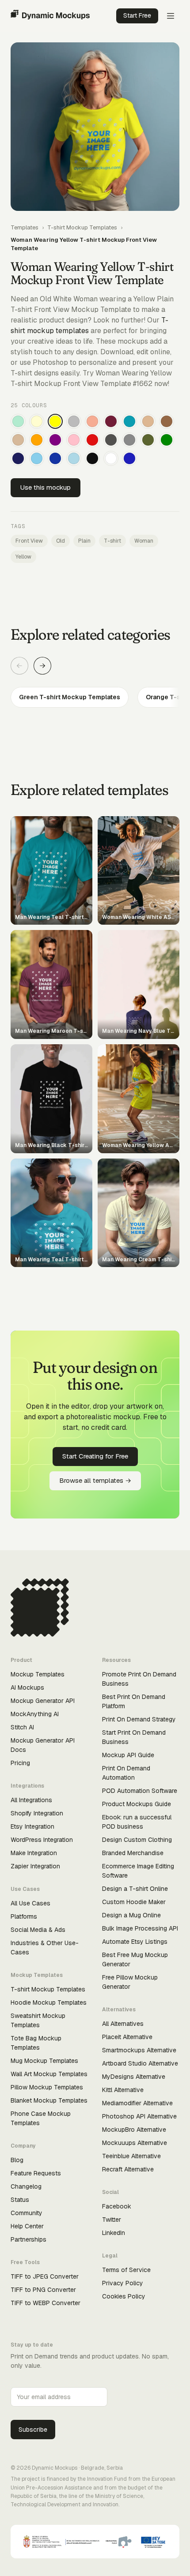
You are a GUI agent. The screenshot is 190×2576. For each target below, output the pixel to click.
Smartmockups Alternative (139, 2050)
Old (61, 541)
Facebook (117, 2206)
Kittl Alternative (123, 2090)
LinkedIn (114, 2233)
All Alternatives (123, 2024)
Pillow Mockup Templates (47, 2087)
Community (27, 2213)
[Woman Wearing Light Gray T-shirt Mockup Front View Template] (74, 421)
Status (20, 2200)
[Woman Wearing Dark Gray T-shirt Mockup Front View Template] (111, 440)
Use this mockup (46, 487)
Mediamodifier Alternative (137, 2103)
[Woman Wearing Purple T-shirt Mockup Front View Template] (55, 440)
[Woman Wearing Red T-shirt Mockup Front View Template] (92, 440)
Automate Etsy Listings (135, 1942)
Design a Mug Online (131, 1915)
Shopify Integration (37, 1813)
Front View (29, 541)
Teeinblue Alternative (131, 2156)
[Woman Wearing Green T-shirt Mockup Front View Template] (167, 440)
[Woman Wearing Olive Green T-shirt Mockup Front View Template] (148, 440)
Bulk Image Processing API (140, 1928)
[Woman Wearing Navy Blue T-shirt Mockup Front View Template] (18, 458)
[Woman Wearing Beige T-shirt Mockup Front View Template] (18, 440)
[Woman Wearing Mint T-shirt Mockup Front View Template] (18, 421)
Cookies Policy (124, 2296)
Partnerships (28, 2239)
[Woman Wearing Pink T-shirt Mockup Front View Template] (74, 440)
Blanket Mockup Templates (49, 2100)
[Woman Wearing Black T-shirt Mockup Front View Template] (92, 458)
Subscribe (33, 2430)
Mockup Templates (38, 1674)
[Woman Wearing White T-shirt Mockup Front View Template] (111, 458)
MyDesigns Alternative (134, 2077)
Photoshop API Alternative (139, 2116)
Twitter (112, 2220)
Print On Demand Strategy (139, 1719)
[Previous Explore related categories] (19, 666)
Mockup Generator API (43, 1701)
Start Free (137, 15)
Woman (144, 541)
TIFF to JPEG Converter (45, 2276)
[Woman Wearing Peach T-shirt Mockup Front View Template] (92, 421)
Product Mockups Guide (137, 1804)
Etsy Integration (32, 1826)
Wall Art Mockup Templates (49, 2074)
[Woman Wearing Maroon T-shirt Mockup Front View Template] (111, 421)
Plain (84, 541)
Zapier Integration (35, 1866)
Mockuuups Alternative (135, 2143)
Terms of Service (126, 2270)
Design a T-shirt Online (135, 1889)
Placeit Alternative (127, 2037)
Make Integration (34, 1853)
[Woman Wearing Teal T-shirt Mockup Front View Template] (129, 421)
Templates (25, 227)
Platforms (24, 1916)
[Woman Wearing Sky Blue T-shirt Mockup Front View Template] (37, 458)
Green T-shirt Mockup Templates (70, 697)
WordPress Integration (42, 1840)
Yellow (23, 557)
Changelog (26, 2186)
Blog (17, 2160)
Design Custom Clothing (137, 1840)
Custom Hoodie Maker (134, 1902)
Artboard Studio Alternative (140, 2063)
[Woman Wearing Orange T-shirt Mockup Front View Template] (37, 440)
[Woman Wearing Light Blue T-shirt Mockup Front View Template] (74, 458)
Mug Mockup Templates (44, 2061)
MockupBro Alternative (134, 2130)
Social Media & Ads (38, 1930)
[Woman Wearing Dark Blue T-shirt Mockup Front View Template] (55, 458)
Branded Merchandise (133, 1853)
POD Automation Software (140, 1791)
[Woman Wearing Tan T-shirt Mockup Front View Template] (148, 421)
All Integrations (31, 1800)
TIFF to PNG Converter (43, 2290)
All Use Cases (30, 1903)
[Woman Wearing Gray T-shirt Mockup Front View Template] (129, 440)
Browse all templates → (95, 1480)
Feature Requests (36, 2173)
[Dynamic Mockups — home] (50, 16)
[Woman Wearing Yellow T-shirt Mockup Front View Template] (55, 421)
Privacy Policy (123, 2283)
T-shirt (112, 541)
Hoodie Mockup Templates (49, 2002)
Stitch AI (22, 1727)
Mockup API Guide (128, 1755)
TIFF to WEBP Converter (46, 2303)
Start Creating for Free (95, 1456)
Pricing (20, 1763)
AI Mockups (27, 1687)
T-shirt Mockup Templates (82, 227)
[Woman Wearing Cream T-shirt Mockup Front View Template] (37, 421)
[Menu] (171, 16)
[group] (95, 697)
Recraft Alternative (128, 2169)
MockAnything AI (35, 1714)
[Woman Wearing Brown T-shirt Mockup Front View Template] (167, 421)
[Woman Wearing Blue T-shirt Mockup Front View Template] (129, 458)
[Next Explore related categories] (42, 666)
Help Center (27, 2226)
